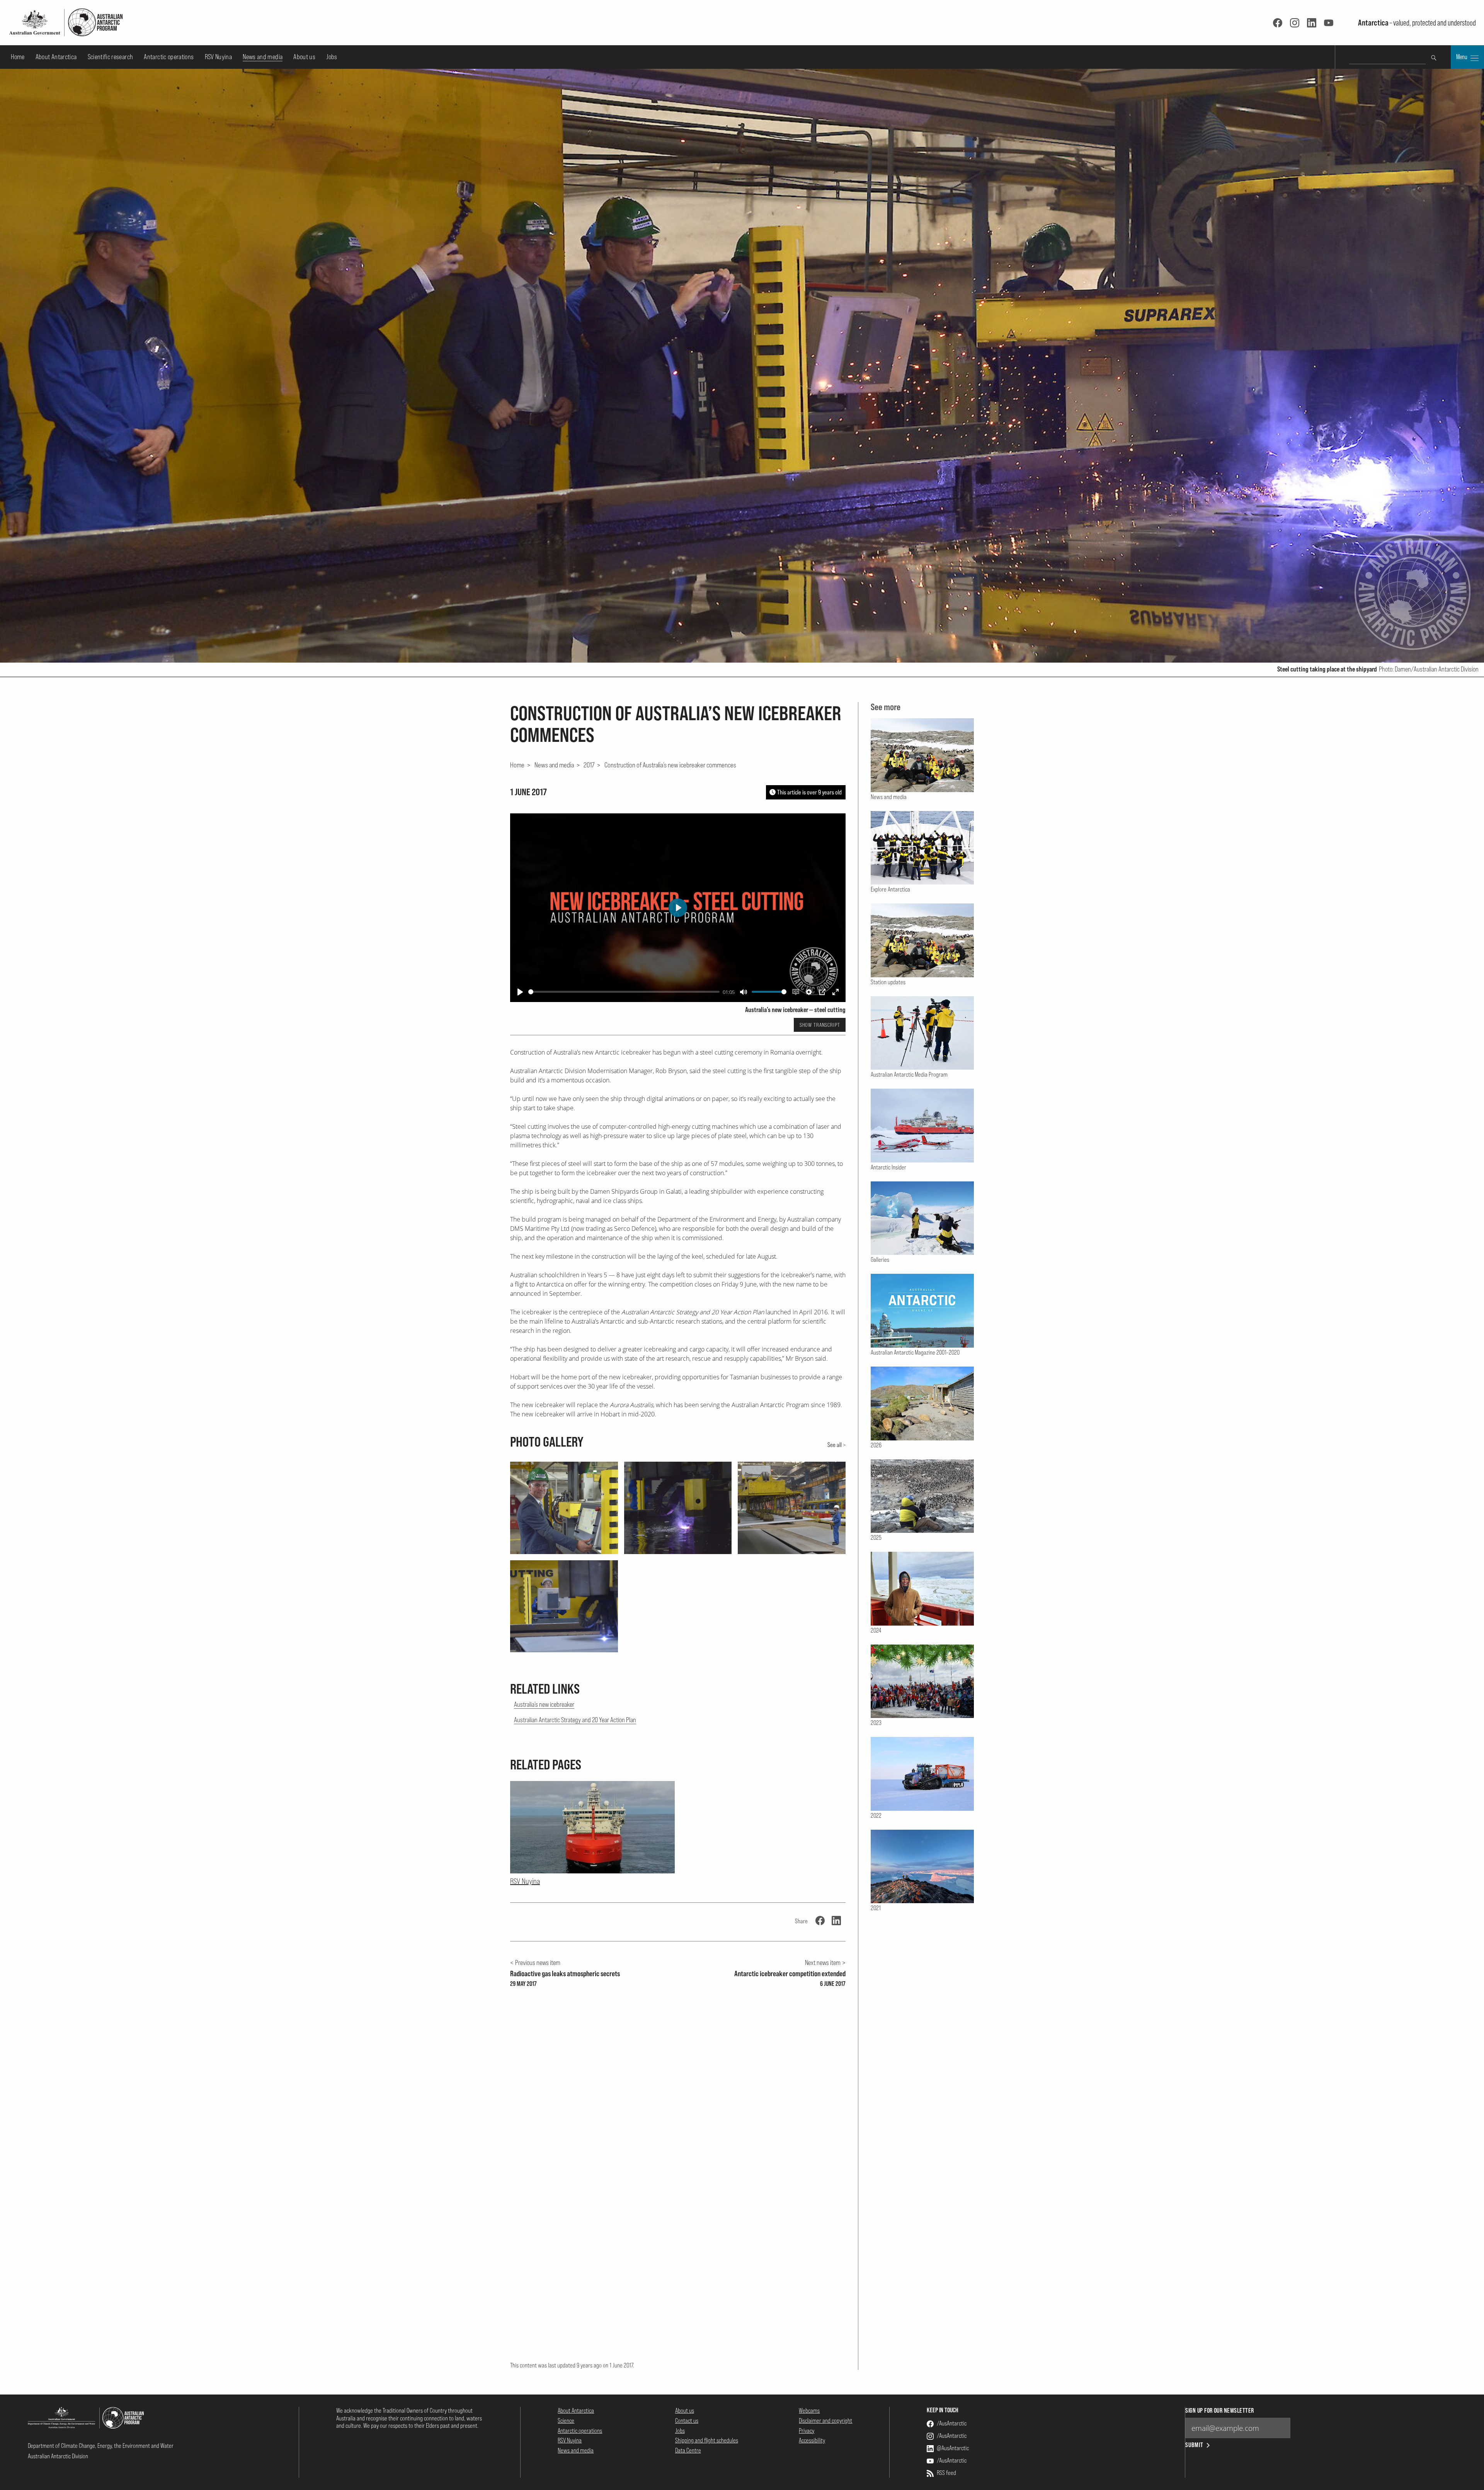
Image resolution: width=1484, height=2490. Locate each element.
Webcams (809, 2410)
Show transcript (820, 1025)
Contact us (687, 2420)
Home (18, 57)
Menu (1462, 57)
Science (566, 2420)
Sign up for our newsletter (1219, 2411)
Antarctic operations (169, 57)
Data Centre (688, 2450)
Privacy (807, 2430)
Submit (1194, 2445)
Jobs (332, 57)
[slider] (624, 992)
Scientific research (111, 57)
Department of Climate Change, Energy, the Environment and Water (101, 2446)
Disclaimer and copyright (825, 2420)
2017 (589, 765)
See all (835, 1445)
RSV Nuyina (219, 57)
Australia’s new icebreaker (544, 1704)
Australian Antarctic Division (58, 2456)
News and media (263, 57)
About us (304, 57)
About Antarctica (56, 57)
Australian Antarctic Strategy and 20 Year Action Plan (575, 1720)
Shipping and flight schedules (707, 2440)
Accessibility (812, 2440)
